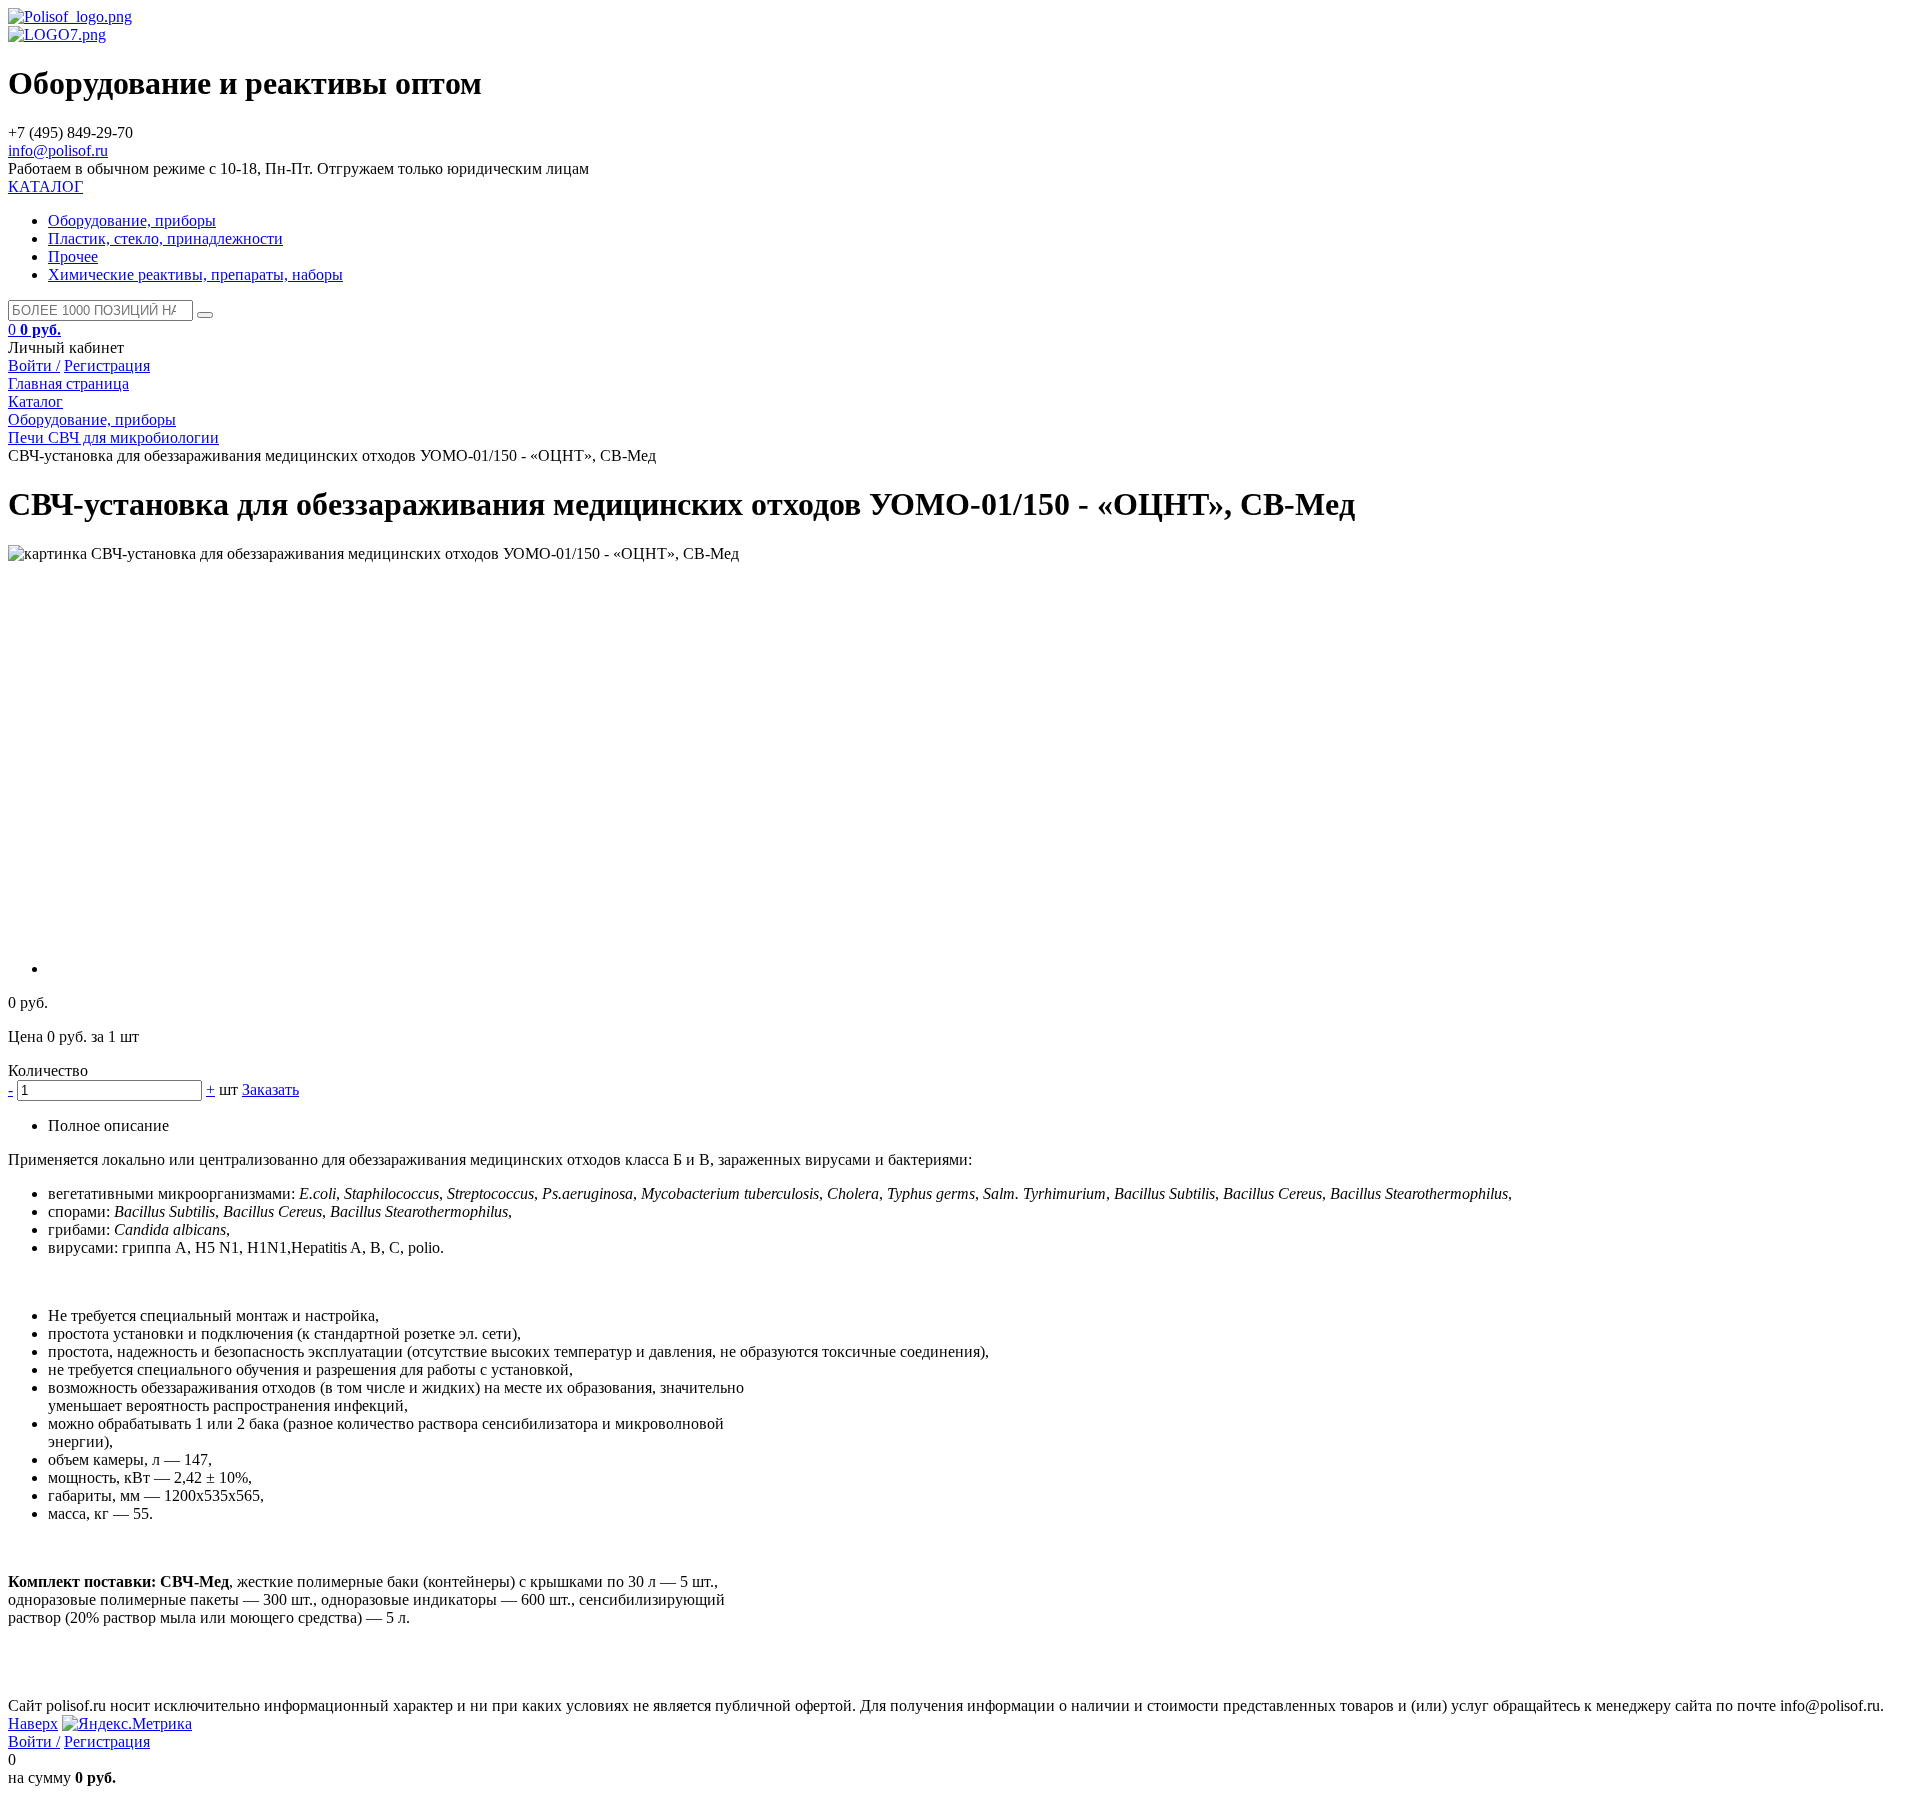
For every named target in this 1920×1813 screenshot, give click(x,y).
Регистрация (107, 365)
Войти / (34, 365)
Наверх (33, 1723)
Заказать (270, 1089)
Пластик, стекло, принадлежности (165, 238)
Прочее (73, 256)
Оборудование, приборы (132, 220)
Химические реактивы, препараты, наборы (195, 274)
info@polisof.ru (58, 150)
